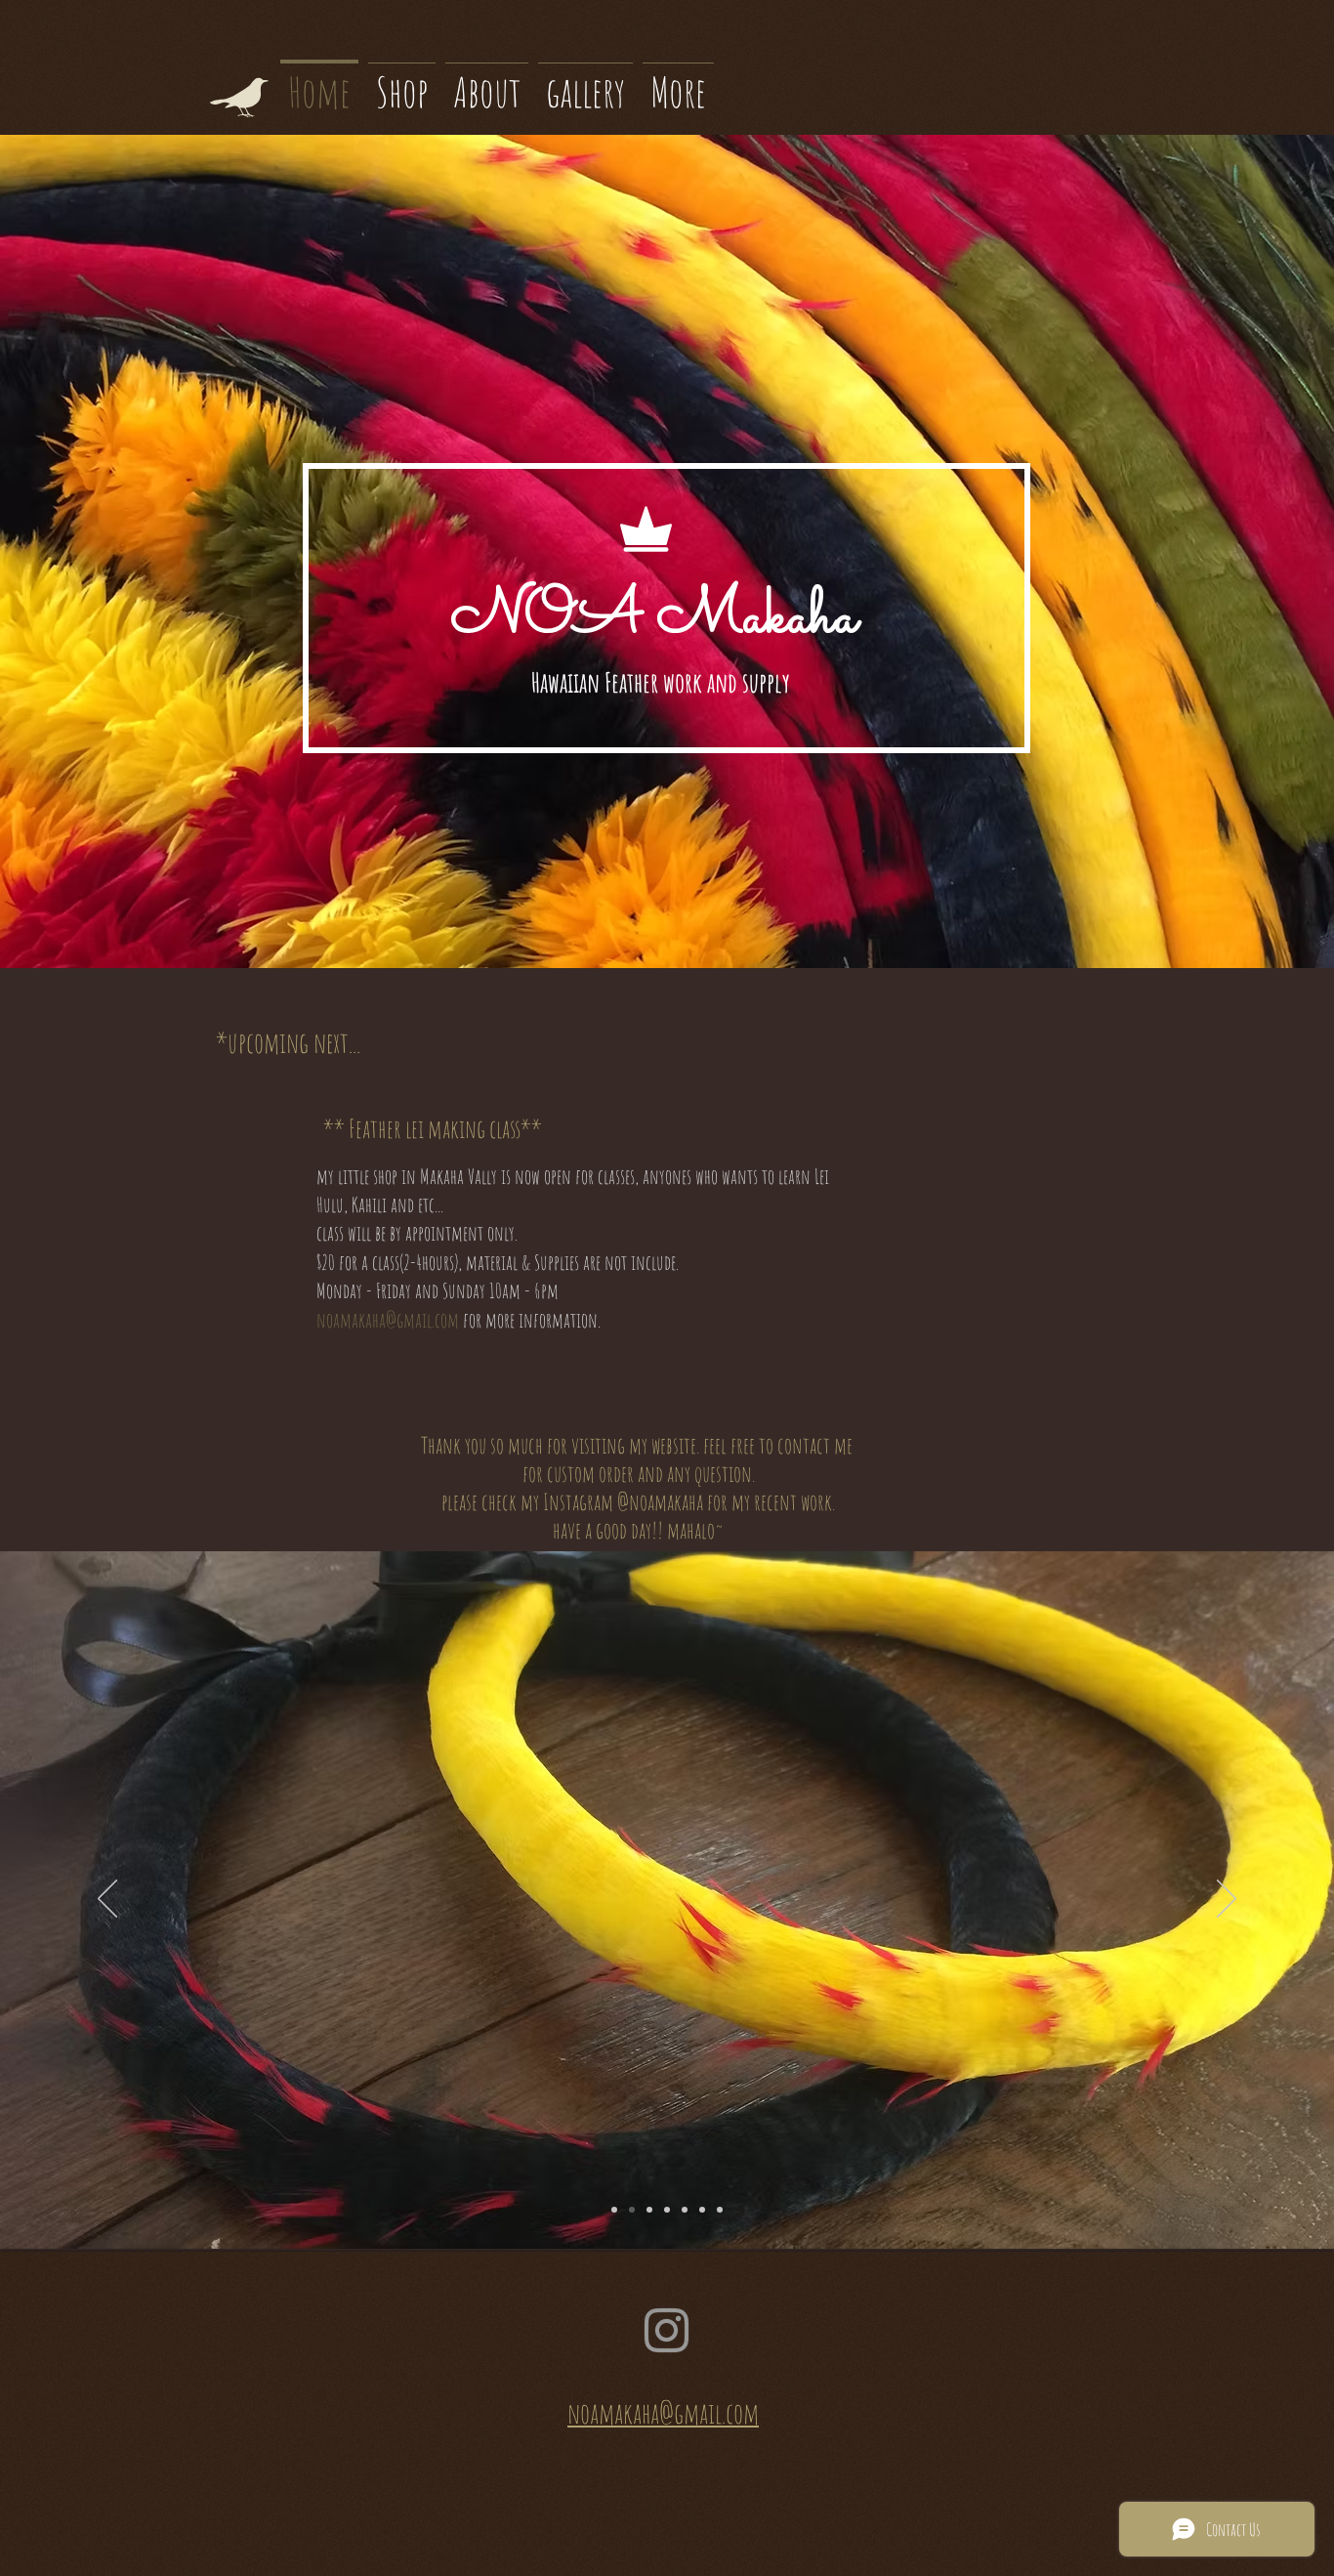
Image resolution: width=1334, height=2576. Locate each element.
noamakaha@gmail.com (388, 1320)
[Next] (1227, 1900)
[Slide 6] (702, 2210)
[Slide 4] (649, 2210)
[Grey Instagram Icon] (667, 2330)
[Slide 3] (685, 2210)
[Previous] (107, 1900)
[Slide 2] (632, 2210)
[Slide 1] (614, 2210)
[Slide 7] (720, 2210)
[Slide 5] (667, 2210)
